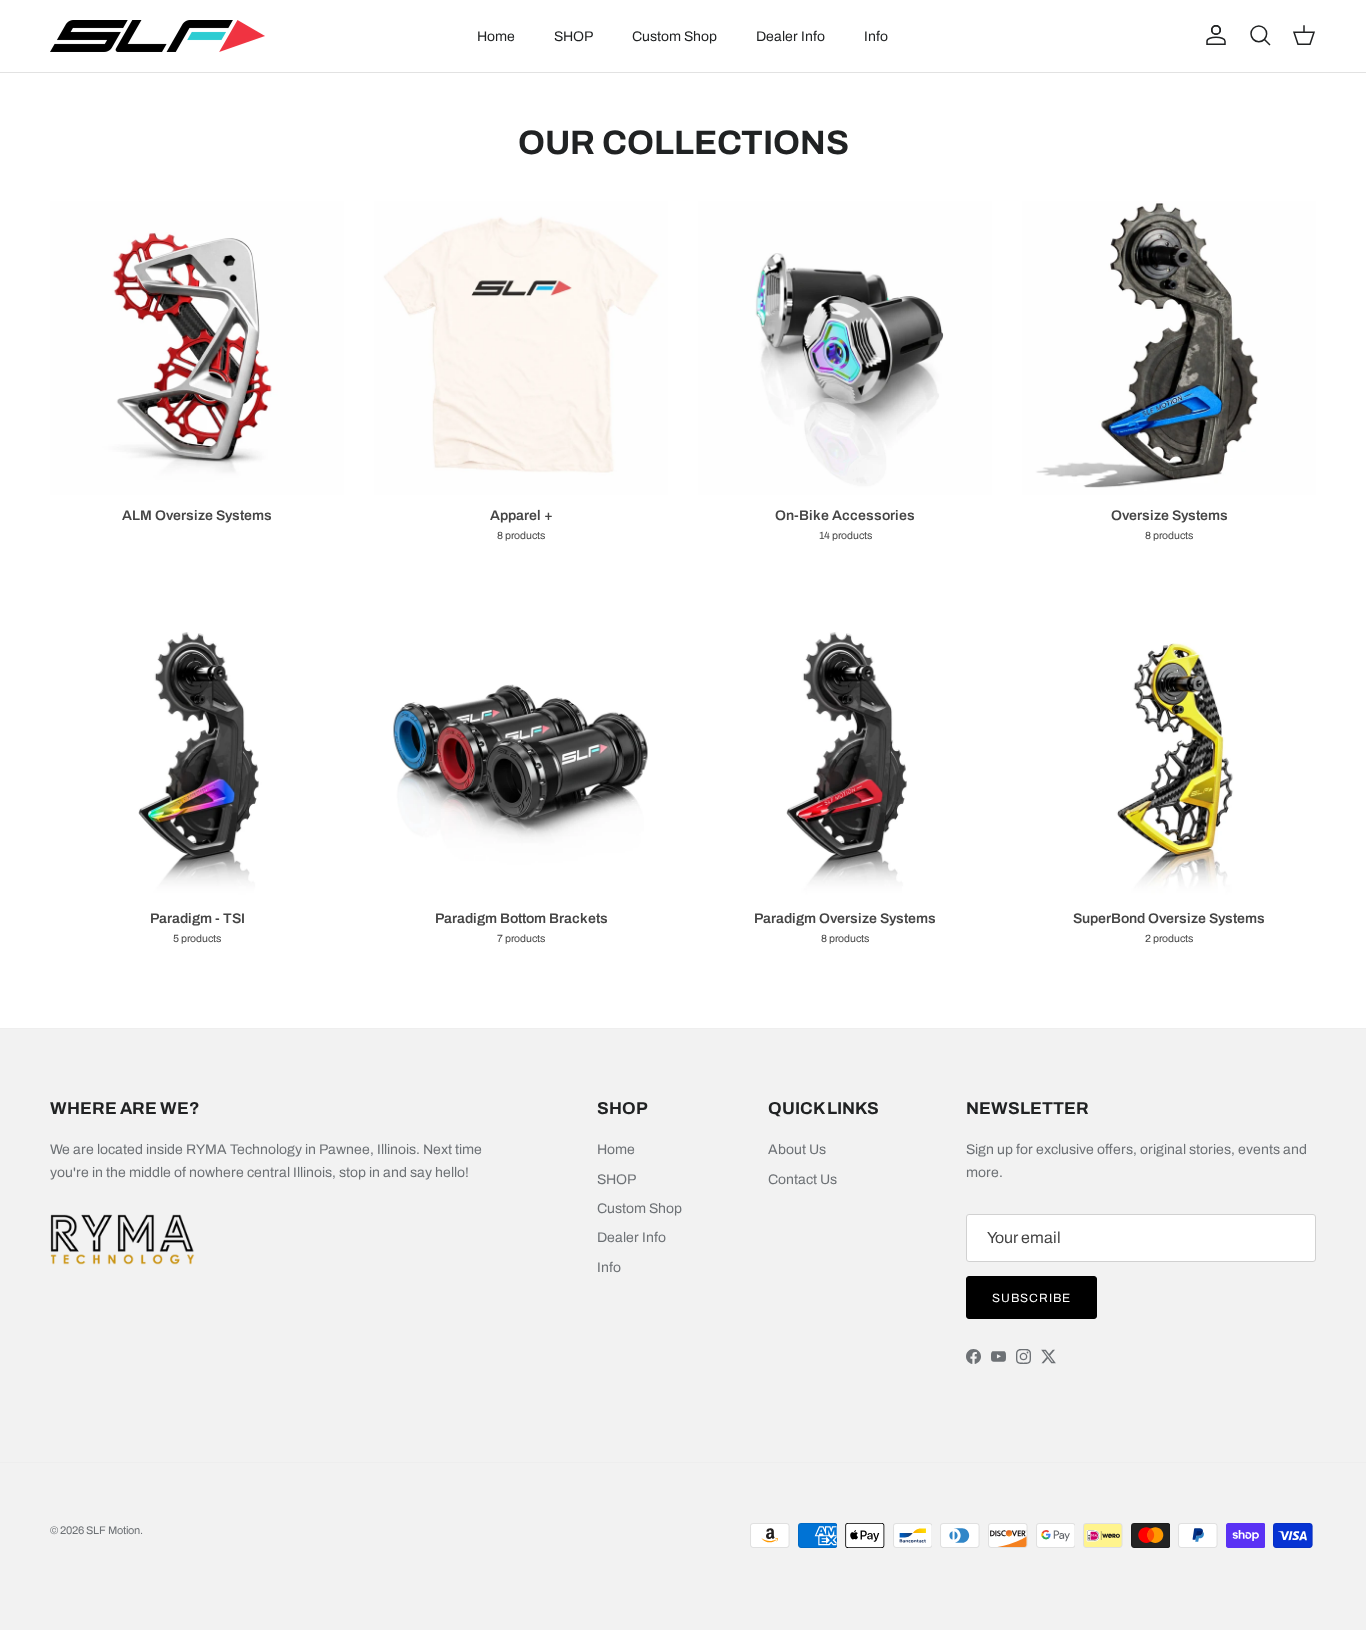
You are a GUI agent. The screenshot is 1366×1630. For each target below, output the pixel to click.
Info (876, 36)
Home (496, 36)
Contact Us (802, 1179)
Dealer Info (790, 36)
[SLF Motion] (157, 36)
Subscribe (1031, 1298)
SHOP (573, 36)
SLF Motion (113, 1530)
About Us (797, 1149)
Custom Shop (674, 36)
